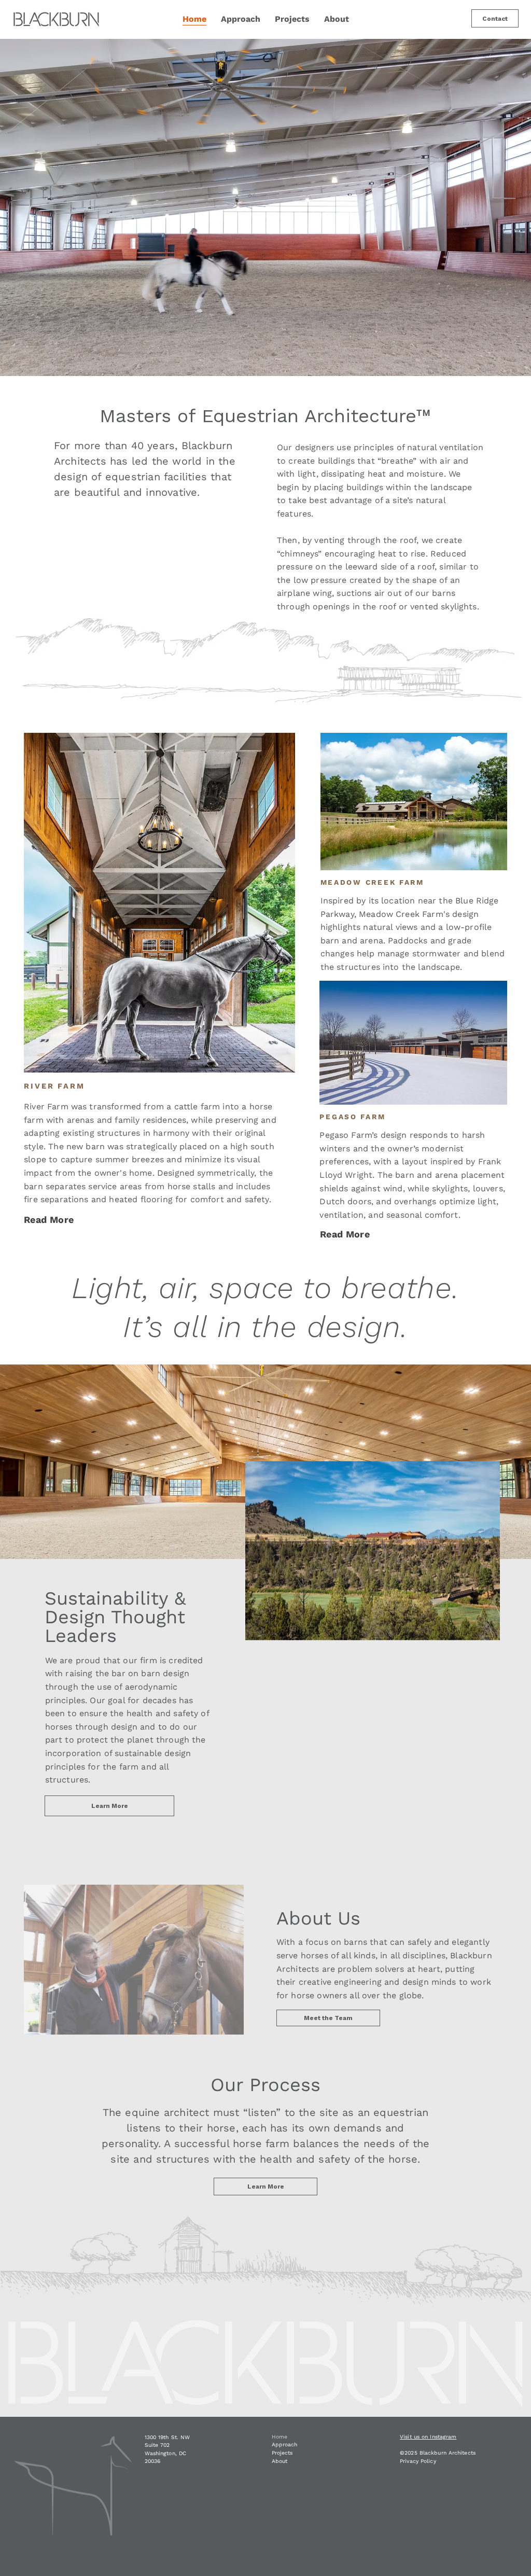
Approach (284, 2445)
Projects (282, 2453)
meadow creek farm (372, 882)
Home (280, 2437)
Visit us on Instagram (428, 2437)
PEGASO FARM (352, 1117)
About (280, 2461)
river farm (54, 1086)
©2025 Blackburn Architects (439, 2453)
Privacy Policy (418, 2461)
